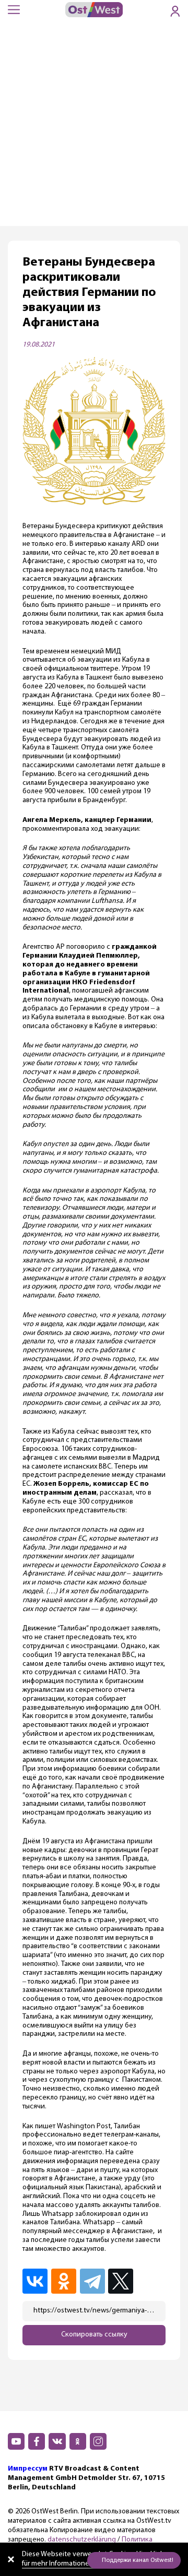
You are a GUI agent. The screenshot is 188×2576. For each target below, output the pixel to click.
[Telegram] (93, 2281)
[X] (122, 2281)
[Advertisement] (94, 127)
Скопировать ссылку (94, 2335)
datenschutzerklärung (82, 2540)
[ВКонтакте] (36, 2281)
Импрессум (28, 2469)
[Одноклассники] (64, 2281)
